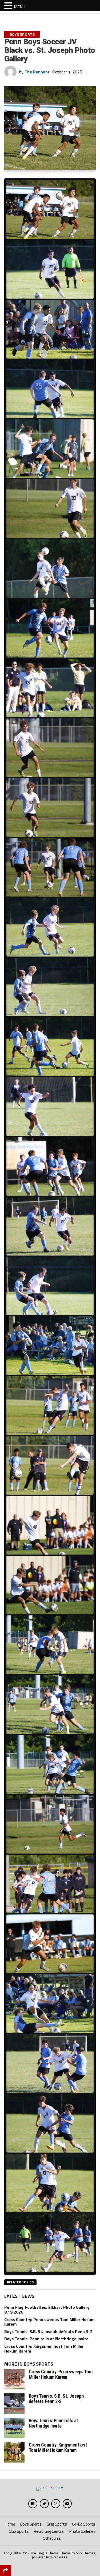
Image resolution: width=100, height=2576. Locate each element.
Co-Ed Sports (84, 2524)
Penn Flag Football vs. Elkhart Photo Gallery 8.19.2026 (47, 2310)
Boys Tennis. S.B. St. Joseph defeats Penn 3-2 (48, 2331)
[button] (9, 5)
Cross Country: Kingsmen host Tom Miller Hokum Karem (44, 2349)
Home (10, 2524)
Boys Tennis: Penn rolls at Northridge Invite (46, 2339)
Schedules (52, 2538)
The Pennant (37, 72)
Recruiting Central (49, 2531)
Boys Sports (31, 2524)
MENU (20, 7)
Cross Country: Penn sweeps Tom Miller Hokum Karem (49, 2322)
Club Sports (19, 2531)
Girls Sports (57, 2524)
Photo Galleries (82, 2531)
